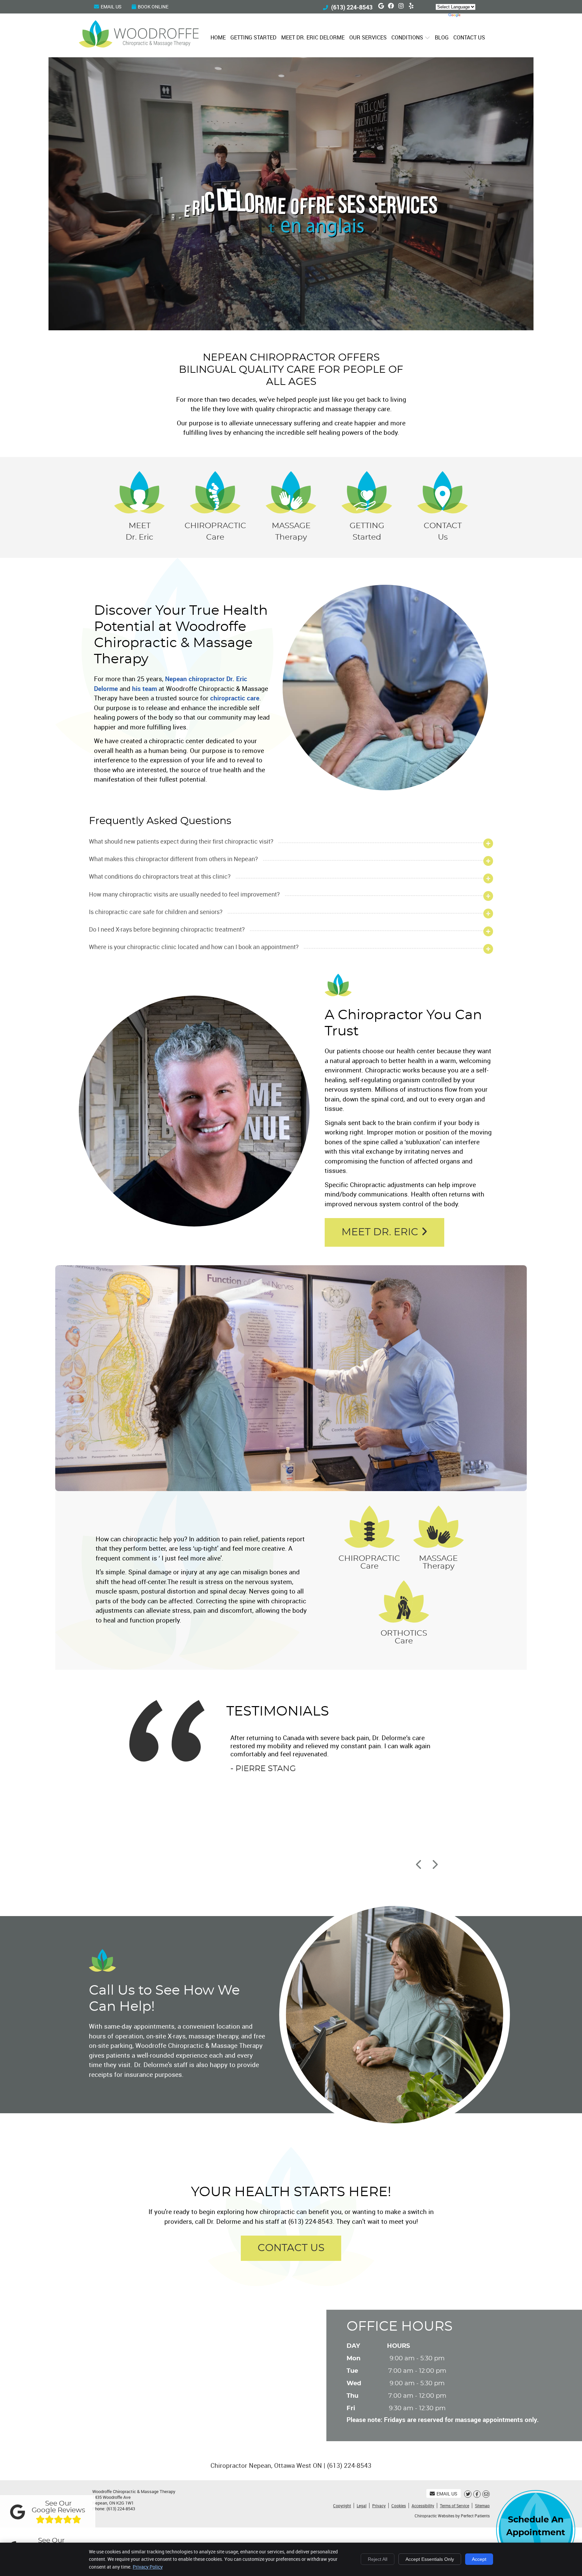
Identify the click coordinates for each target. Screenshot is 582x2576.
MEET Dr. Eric (139, 532)
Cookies (399, 2506)
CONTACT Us (443, 532)
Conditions (407, 37)
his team (144, 689)
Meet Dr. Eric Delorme (313, 37)
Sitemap (482, 2506)
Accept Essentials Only (430, 2559)
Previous (419, 1865)
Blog (442, 37)
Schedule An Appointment (536, 2526)
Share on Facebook (477, 2494)
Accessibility (423, 2506)
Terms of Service (455, 2506)
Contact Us (469, 37)
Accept (479, 2559)
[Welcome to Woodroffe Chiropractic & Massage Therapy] (139, 45)
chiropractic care (235, 698)
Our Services (368, 37)
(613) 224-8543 (352, 7)
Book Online (153, 7)
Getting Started (253, 37)
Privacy (379, 2506)
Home (218, 37)
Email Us (111, 7)
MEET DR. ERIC (381, 1232)
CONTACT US (291, 2248)
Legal (362, 2506)
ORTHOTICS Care (404, 1637)
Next (434, 1865)
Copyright (342, 2506)
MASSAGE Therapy (291, 532)
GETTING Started (367, 532)
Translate (475, 16)
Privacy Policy (148, 2567)
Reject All (378, 2559)
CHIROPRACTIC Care (215, 532)
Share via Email (486, 2494)
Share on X (468, 2494)
